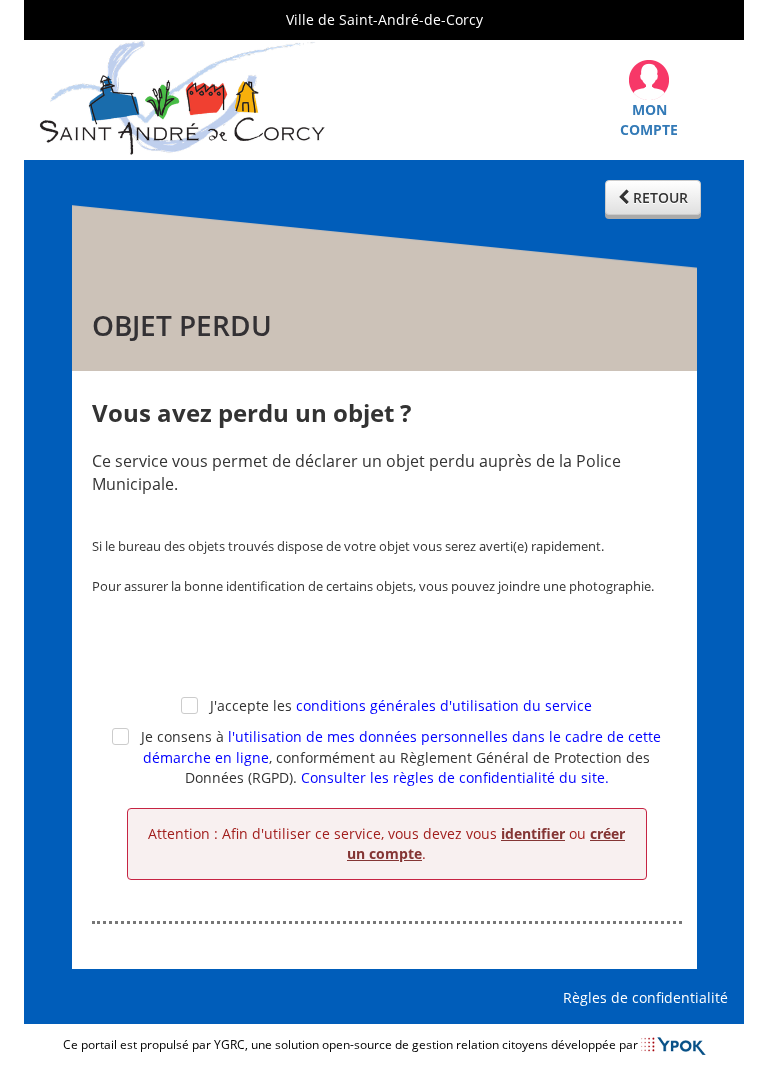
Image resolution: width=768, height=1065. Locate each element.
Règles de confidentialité (649, 997)
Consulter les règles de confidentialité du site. (455, 777)
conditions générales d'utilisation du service (444, 705)
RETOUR (658, 197)
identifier (533, 833)
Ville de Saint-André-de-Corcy (384, 19)
